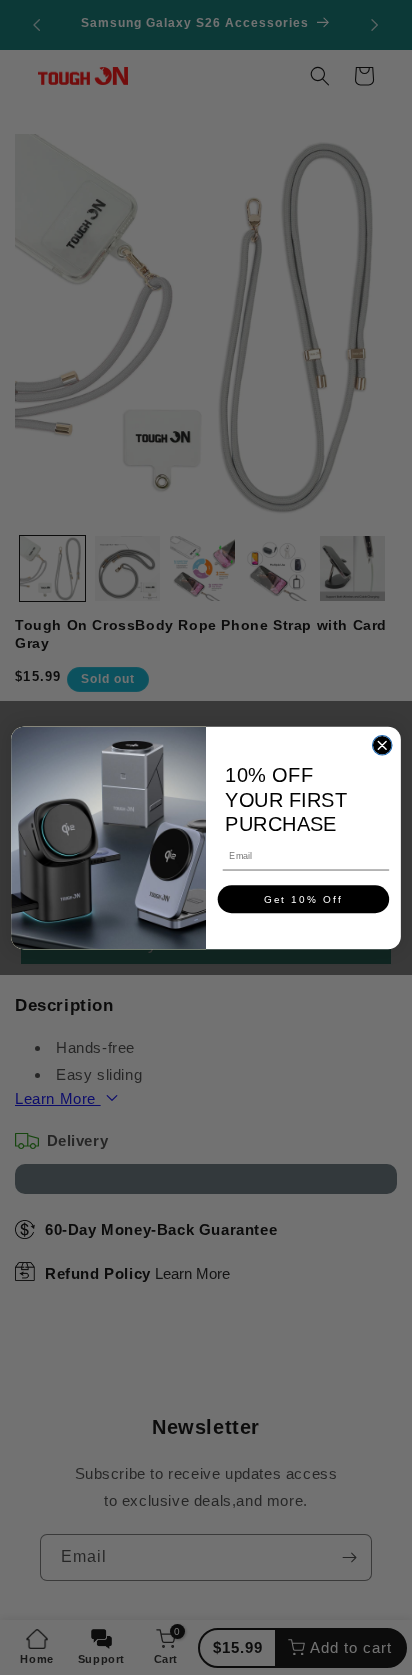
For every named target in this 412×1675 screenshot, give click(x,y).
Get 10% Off (304, 898)
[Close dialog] (381, 744)
